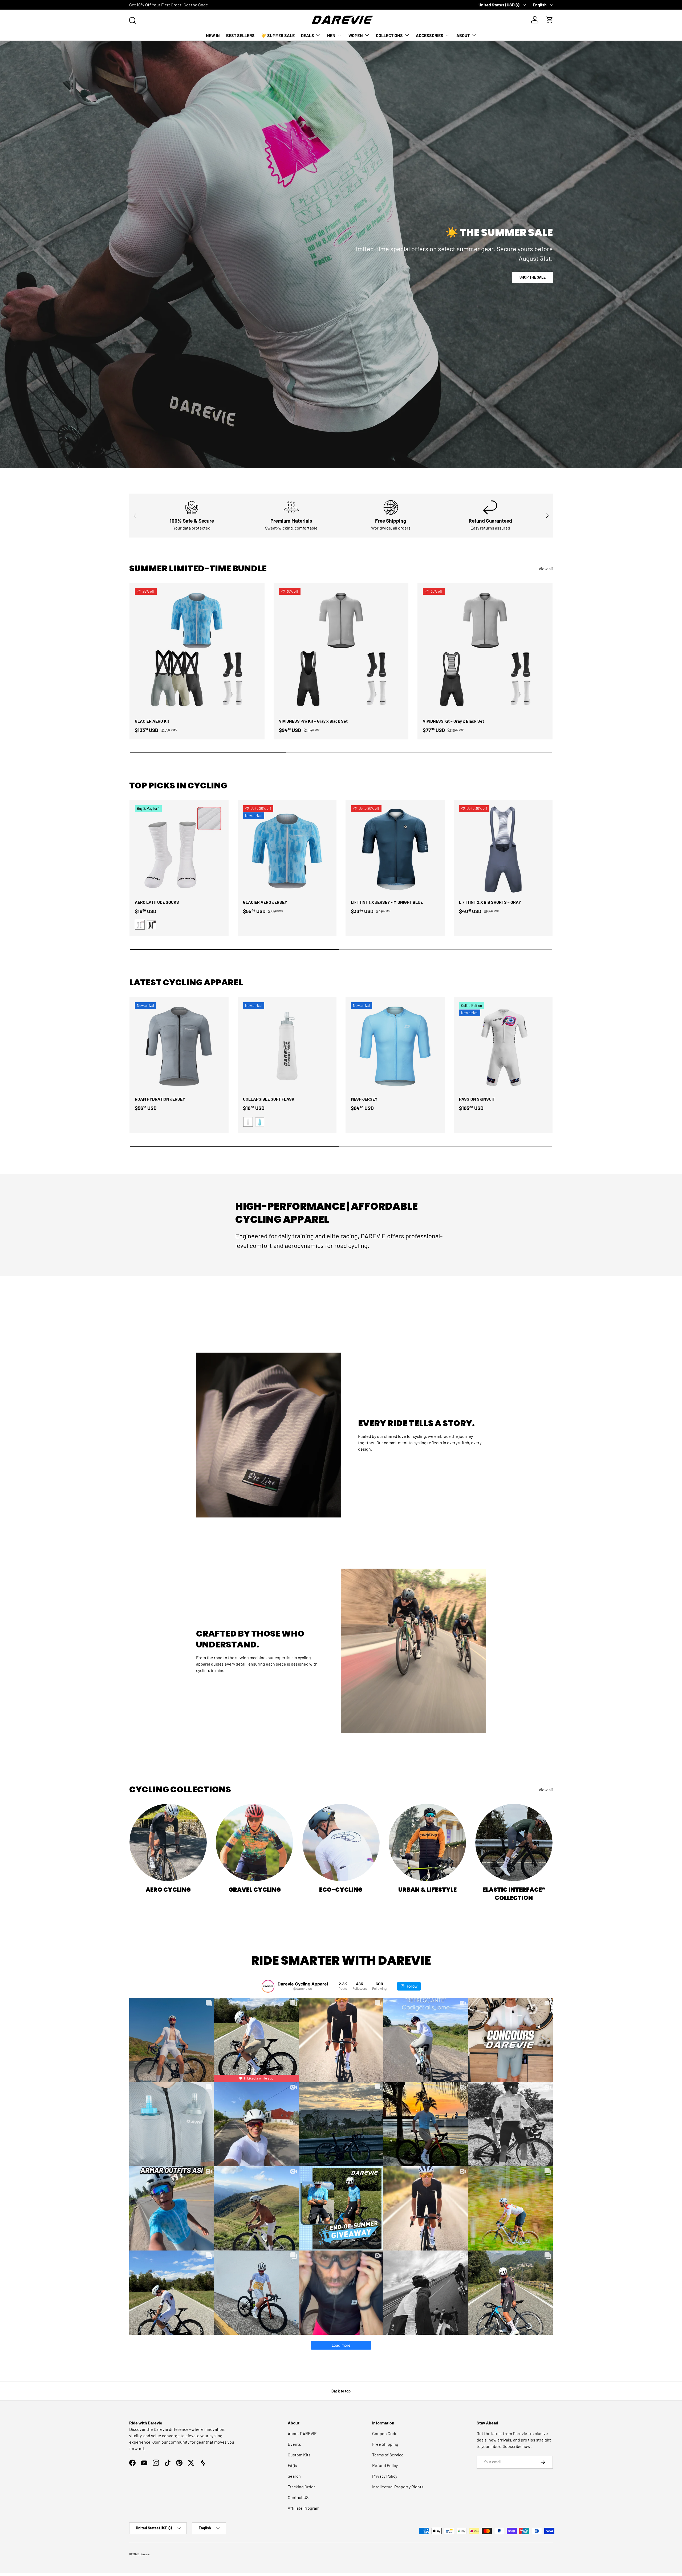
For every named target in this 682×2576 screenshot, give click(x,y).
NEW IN (213, 35)
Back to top (341, 2391)
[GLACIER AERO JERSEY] (287, 849)
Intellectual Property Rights (398, 2487)
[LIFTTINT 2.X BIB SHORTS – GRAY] (503, 849)
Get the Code (196, 5)
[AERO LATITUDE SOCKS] (179, 849)
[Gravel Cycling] (254, 1842)
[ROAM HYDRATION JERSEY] (179, 1047)
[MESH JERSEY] (395, 1047)
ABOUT (463, 35)
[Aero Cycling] (168, 1842)
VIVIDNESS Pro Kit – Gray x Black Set (313, 721)
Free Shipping (385, 2444)
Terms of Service (388, 2455)
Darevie (145, 2554)
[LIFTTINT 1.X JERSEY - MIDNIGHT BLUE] (395, 849)
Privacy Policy (385, 2476)
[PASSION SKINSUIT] (503, 1047)
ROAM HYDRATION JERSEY (160, 1099)
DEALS (308, 35)
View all (546, 569)
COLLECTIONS (389, 35)
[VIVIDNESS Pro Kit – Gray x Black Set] (341, 650)
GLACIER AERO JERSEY (265, 902)
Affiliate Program (304, 2508)
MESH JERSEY (364, 1099)
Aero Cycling (168, 1890)
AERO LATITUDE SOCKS (157, 902)
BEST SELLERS (240, 35)
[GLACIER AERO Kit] (197, 650)
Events (294, 2444)
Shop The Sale (533, 277)
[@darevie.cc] (268, 1986)
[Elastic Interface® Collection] (514, 1842)
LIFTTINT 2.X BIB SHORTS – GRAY (490, 902)
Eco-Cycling (341, 1890)
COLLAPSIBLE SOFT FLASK (269, 1099)
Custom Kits (299, 2455)
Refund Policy (385, 2465)
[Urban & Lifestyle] (427, 1842)
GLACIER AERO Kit (152, 721)
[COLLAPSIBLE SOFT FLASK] (287, 1047)
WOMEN (356, 35)
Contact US (298, 2497)
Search (294, 2476)
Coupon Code (385, 2433)
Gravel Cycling (255, 1890)
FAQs (292, 2465)
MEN (331, 35)
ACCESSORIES (430, 35)
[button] (550, 20)
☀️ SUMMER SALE (278, 35)
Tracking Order (301, 2487)
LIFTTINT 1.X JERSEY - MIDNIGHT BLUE (387, 902)
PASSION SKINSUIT (477, 1099)
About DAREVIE (302, 2433)
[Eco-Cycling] (341, 1842)
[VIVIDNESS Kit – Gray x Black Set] (485, 650)
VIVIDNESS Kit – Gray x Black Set (453, 721)
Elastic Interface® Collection (514, 1894)
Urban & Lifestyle (427, 1890)
